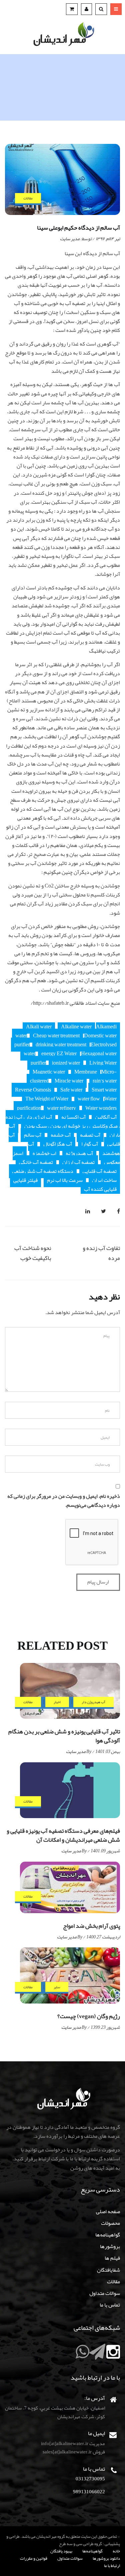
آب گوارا (90, 1144)
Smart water (104, 1090)
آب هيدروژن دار (93, 1702)
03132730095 (90, 2479)
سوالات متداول (105, 2293)
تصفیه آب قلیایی (100, 1171)
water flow (89, 1099)
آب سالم (33, 1135)
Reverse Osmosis (33, 1090)
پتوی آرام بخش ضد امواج (91, 1926)
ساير (57, 1987)
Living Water (103, 1063)
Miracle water (69, 1081)
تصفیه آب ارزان (78, 1162)
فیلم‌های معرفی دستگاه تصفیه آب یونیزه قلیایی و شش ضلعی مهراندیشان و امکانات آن (63, 1835)
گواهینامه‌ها (108, 2235)
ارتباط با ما (112, 2566)
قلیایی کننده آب (100, 1189)
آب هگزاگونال (58, 1144)
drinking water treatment (61, 1045)
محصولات (110, 2223)
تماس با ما (110, 2305)
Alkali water (39, 1027)
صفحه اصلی (108, 2212)
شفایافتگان (108, 2270)
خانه (116, 2551)
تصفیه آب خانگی (36, 1162)
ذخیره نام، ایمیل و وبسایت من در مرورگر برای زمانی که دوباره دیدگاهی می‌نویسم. (64, 1501)
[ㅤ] (113, 2356)
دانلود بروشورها (106, 2558)
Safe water (71, 1090)
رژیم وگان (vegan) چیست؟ (89, 2016)
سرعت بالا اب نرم (65, 1180)
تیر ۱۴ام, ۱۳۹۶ (108, 239)
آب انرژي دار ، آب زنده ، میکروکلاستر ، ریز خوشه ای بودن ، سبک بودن (63, 1122)
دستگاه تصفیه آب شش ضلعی (43, 1171)
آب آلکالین (106, 1117)
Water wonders (101, 1108)
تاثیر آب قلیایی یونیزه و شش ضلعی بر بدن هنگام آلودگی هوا (64, 1736)
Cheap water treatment (56, 1036)
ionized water (66, 1063)
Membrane (86, 1072)
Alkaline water (76, 1027)
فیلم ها (112, 2258)
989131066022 (89, 2492)
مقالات (28, 198)
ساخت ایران (104, 1180)
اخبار (57, 1702)
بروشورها (110, 2246)
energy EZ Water (59, 1054)
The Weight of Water (47, 1099)
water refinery (61, 1108)
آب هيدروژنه (79, 1153)
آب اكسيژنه (73, 1117)
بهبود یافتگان (61, 2551)
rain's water (105, 1081)
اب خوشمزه (44, 1153)
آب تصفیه (90, 1135)
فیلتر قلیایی (25, 1180)
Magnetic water (49, 1072)
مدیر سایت (70, 239)
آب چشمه (61, 1135)
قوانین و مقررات (34, 2558)
